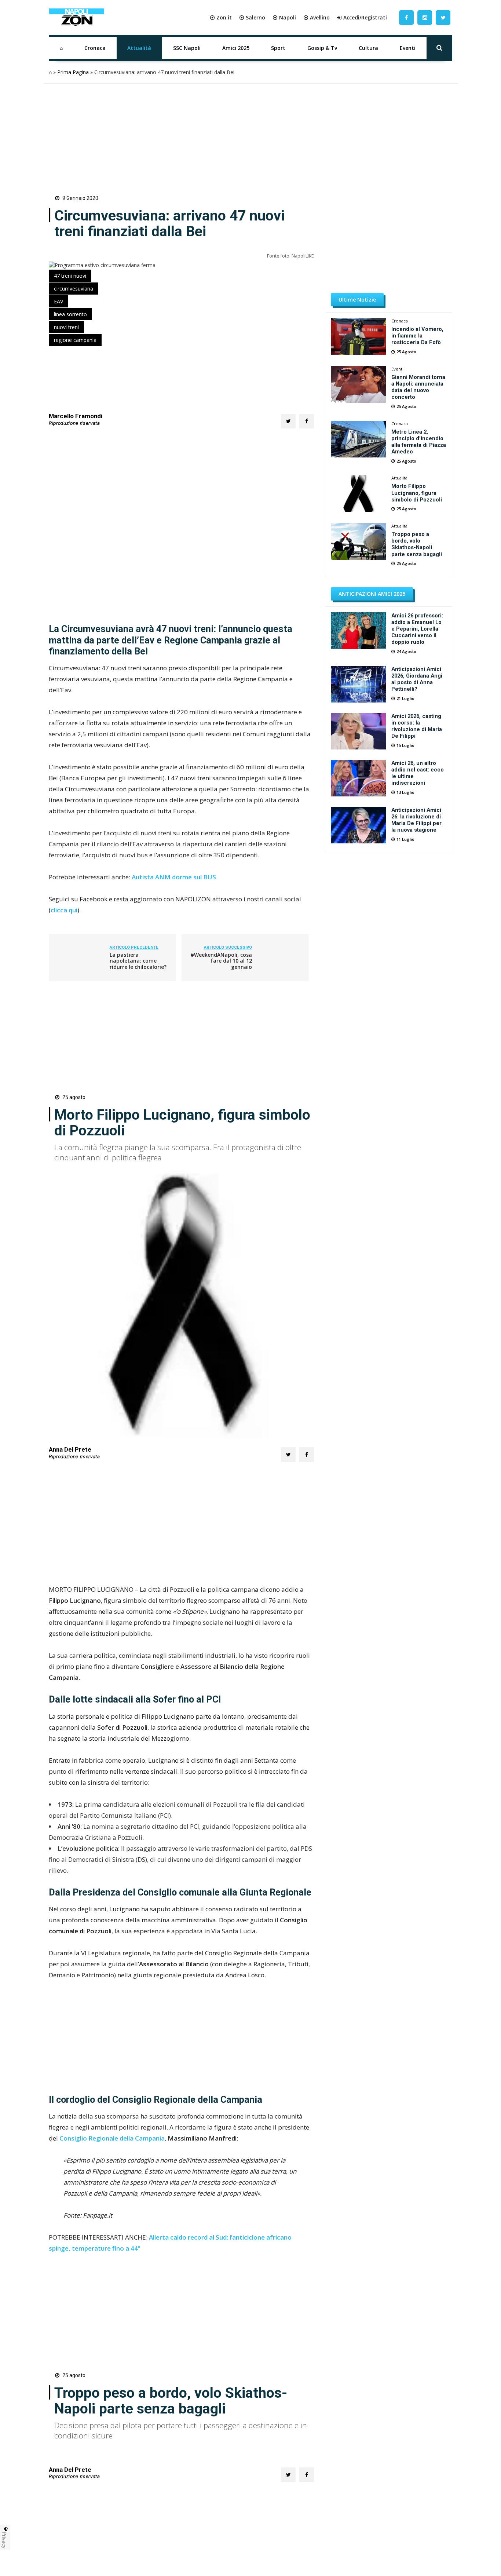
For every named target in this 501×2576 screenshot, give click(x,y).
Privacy (4, 2540)
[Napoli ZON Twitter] (443, 17)
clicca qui (64, 910)
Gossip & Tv (322, 48)
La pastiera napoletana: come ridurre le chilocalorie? (138, 961)
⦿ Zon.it (221, 17)
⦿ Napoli (284, 17)
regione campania (75, 340)
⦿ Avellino (317, 17)
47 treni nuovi (70, 276)
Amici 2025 (236, 48)
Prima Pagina (73, 72)
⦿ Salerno (252, 17)
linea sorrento (70, 314)
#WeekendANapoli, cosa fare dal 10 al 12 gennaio (221, 961)
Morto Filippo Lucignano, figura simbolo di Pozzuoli (417, 493)
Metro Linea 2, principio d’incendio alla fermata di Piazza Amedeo (419, 442)
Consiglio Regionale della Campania (112, 2138)
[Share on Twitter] (288, 421)
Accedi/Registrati (365, 17)
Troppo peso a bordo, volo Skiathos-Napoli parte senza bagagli (417, 544)
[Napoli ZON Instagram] (425, 17)
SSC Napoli (187, 48)
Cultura (368, 48)
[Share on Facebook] (307, 421)
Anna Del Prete (70, 1450)
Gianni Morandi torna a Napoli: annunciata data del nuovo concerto (418, 387)
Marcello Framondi (76, 416)
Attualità (139, 48)
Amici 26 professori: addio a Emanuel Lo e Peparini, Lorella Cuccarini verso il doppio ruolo (417, 629)
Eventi (408, 48)
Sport (278, 48)
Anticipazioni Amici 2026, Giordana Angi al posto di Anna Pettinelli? (417, 679)
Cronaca (95, 48)
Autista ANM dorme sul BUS (174, 877)
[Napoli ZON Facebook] (406, 17)
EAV (58, 301)
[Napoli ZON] (76, 18)
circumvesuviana (74, 289)
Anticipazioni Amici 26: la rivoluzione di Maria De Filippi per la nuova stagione (416, 820)
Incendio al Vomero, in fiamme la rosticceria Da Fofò (417, 336)
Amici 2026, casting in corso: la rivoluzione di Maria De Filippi (417, 726)
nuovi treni (66, 327)
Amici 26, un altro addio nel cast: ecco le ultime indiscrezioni (418, 773)
